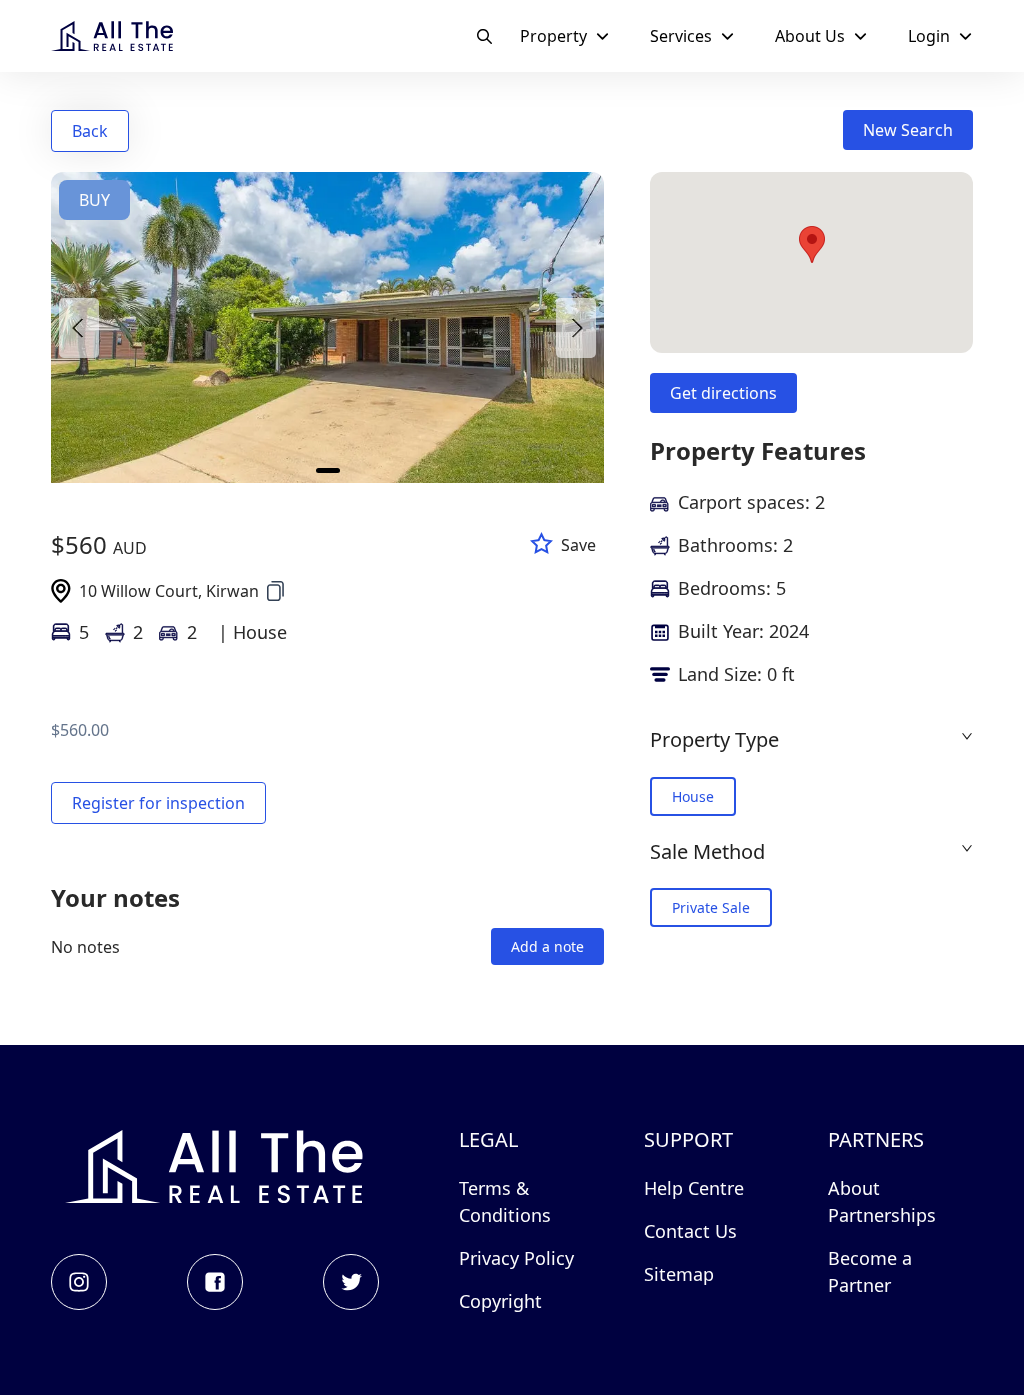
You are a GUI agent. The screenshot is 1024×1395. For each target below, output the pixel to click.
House (693, 796)
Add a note (547, 946)
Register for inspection (158, 803)
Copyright (500, 1301)
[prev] (79, 328)
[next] (576, 328)
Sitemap (679, 1274)
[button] (811, 739)
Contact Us (690, 1231)
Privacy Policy (516, 1258)
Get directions (723, 393)
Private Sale (711, 907)
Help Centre (694, 1188)
